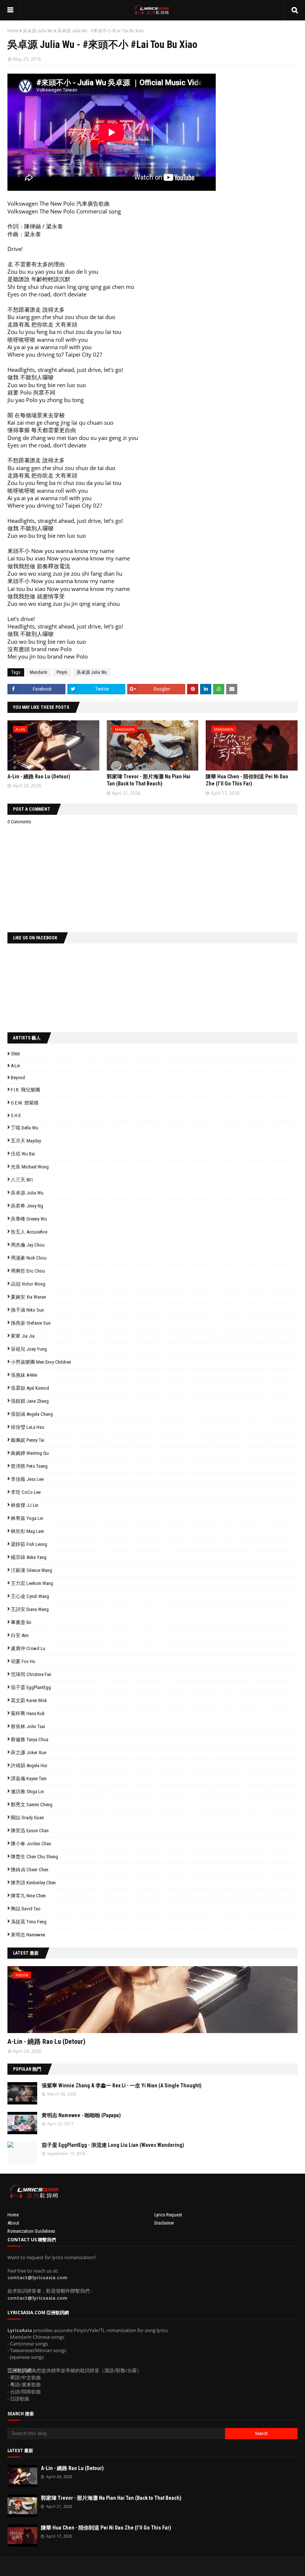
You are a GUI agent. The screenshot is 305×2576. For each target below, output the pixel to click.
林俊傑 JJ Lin (25, 1505)
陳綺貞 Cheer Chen (30, 1870)
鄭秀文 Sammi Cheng (32, 1805)
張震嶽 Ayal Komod (30, 1388)
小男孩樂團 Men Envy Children (41, 1362)
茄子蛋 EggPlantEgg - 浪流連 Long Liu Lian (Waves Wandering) (113, 2145)
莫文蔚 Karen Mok (29, 1700)
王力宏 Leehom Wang (32, 1583)
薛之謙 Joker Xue (28, 1752)
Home (13, 31)
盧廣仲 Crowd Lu (28, 1648)
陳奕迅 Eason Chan (30, 1831)
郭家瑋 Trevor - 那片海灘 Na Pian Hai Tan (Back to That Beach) (111, 2498)
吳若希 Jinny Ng (27, 1206)
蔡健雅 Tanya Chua (30, 1739)
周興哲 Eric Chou (28, 1271)
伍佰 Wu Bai (23, 1154)
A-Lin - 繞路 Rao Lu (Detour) (39, 776)
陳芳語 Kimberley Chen (33, 1883)
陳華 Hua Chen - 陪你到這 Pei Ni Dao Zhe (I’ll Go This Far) (106, 2528)
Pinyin (62, 672)
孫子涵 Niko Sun (27, 1310)
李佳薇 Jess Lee (27, 1479)
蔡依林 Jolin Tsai (28, 1726)
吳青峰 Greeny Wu (29, 1219)
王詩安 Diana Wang (30, 1609)
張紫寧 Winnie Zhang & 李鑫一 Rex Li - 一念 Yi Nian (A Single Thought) (122, 2085)
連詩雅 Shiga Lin (27, 1792)
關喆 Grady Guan (27, 1818)
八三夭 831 (22, 1180)
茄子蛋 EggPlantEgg (31, 1687)
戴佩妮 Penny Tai (28, 1440)
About (13, 2223)
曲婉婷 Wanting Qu (30, 1453)
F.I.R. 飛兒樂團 (25, 1090)
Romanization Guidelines (31, 2231)
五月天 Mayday (26, 1141)
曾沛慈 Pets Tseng (29, 1466)
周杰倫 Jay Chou (28, 1245)
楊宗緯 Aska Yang (29, 1557)
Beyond (18, 1078)
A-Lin (15, 1066)
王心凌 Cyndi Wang (30, 1596)
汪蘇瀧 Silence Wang (31, 1570)
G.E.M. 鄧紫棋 (25, 1103)
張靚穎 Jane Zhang (30, 1401)
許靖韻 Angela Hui (29, 1765)
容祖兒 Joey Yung (29, 1349)
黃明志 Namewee (28, 1935)
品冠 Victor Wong (28, 1284)
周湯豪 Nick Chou (29, 1258)
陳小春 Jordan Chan (31, 1844)
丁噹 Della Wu (25, 1128)
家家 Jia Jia (23, 1336)
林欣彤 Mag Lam (27, 1531)
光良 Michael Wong (30, 1167)
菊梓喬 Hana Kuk (28, 1713)
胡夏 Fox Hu (23, 1661)
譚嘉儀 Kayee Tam (29, 1779)
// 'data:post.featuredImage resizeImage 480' (55, 2003)
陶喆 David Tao (26, 1909)
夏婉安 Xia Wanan (28, 1297)
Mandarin (38, 672)
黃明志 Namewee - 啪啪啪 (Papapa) (81, 2115)
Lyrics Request (168, 2215)
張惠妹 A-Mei (24, 1375)
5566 (15, 1054)
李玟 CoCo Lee (26, 1492)
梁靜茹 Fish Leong (29, 1544)
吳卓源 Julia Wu (38, 31)
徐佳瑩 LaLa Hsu (28, 1427)
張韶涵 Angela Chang (32, 1414)
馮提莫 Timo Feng (29, 1922)
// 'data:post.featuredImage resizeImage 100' (22, 2093)
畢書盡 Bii (21, 1622)
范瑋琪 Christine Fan (31, 1674)
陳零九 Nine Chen (28, 1896)
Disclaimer (164, 2223)
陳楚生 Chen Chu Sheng (34, 1857)
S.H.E (16, 1115)
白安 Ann (20, 1635)
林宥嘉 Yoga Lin (27, 1518)
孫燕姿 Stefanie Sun (31, 1323)
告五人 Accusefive (29, 1232)
